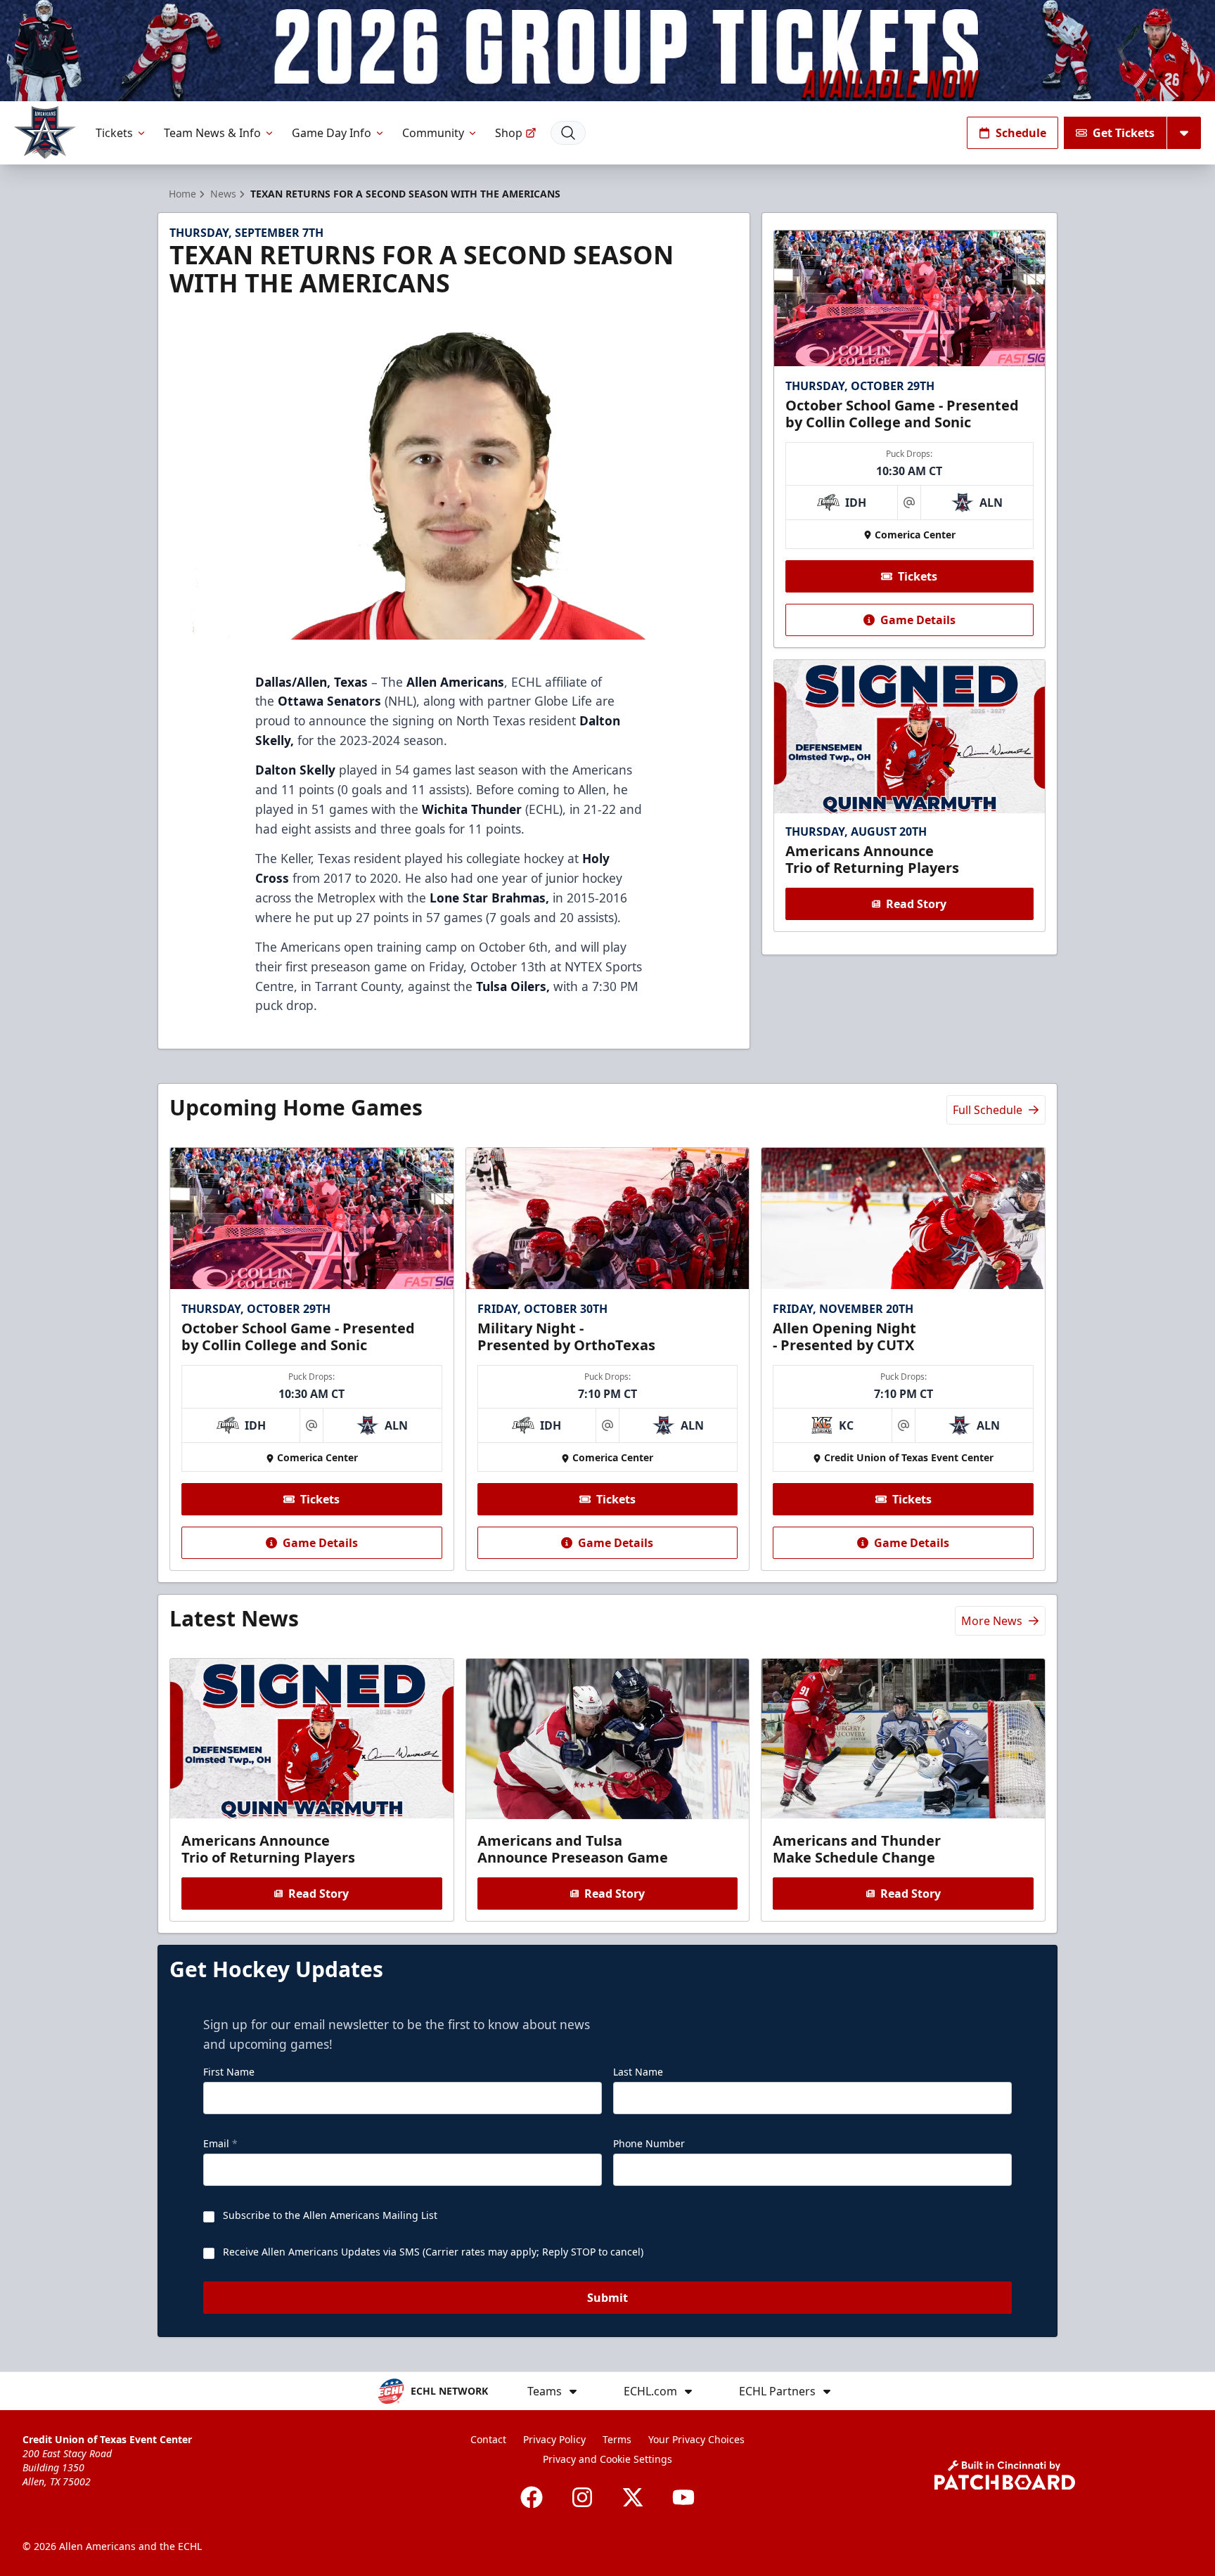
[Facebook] (532, 2497)
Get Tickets (1124, 133)
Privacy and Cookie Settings (607, 2459)
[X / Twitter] (633, 2497)
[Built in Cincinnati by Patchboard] (1005, 2475)
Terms (617, 2439)
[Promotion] (607, 51)
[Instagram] (582, 2497)
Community (433, 133)
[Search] (568, 133)
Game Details (918, 620)
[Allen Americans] (45, 132)
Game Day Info (332, 133)
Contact (488, 2439)
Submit (607, 2298)
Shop (509, 133)
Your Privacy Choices (696, 2439)
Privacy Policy (554, 2439)
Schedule (1021, 133)
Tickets (114, 133)
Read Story (916, 904)
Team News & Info (212, 133)
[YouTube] (683, 2497)
